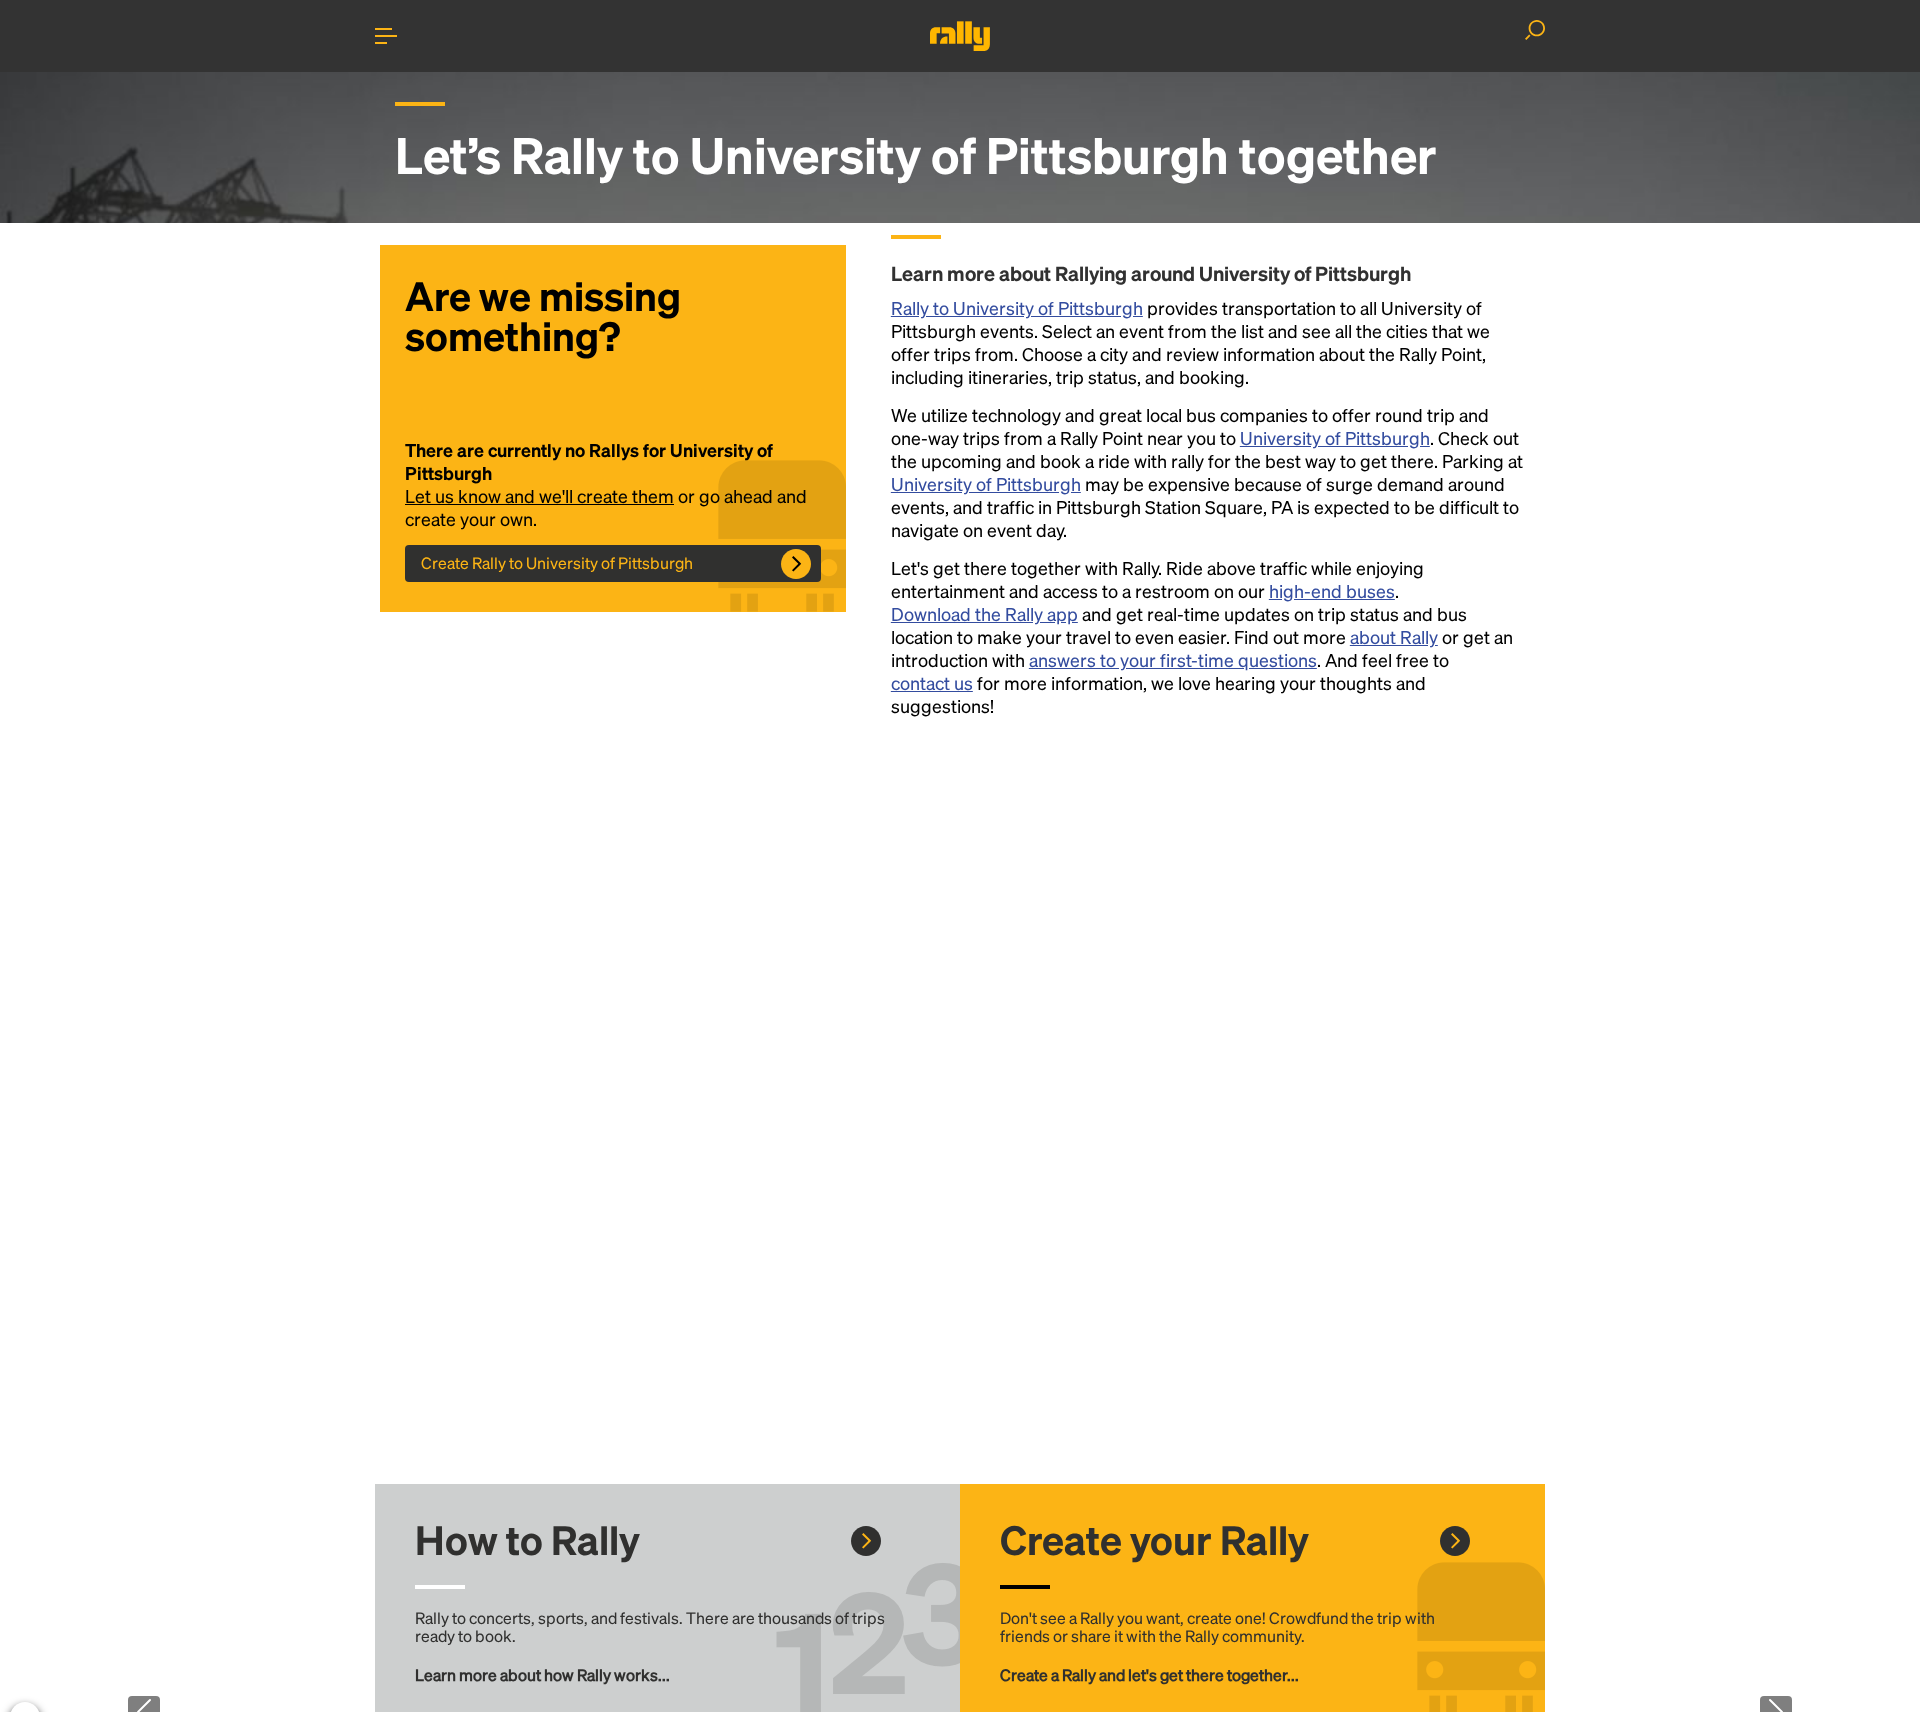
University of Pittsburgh (1335, 437)
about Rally (1394, 636)
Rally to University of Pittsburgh (1017, 307)
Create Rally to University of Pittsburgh (557, 562)
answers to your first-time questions (1173, 659)
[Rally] (960, 36)
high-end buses (1332, 590)
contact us (932, 682)
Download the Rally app (984, 613)
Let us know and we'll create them (539, 495)
